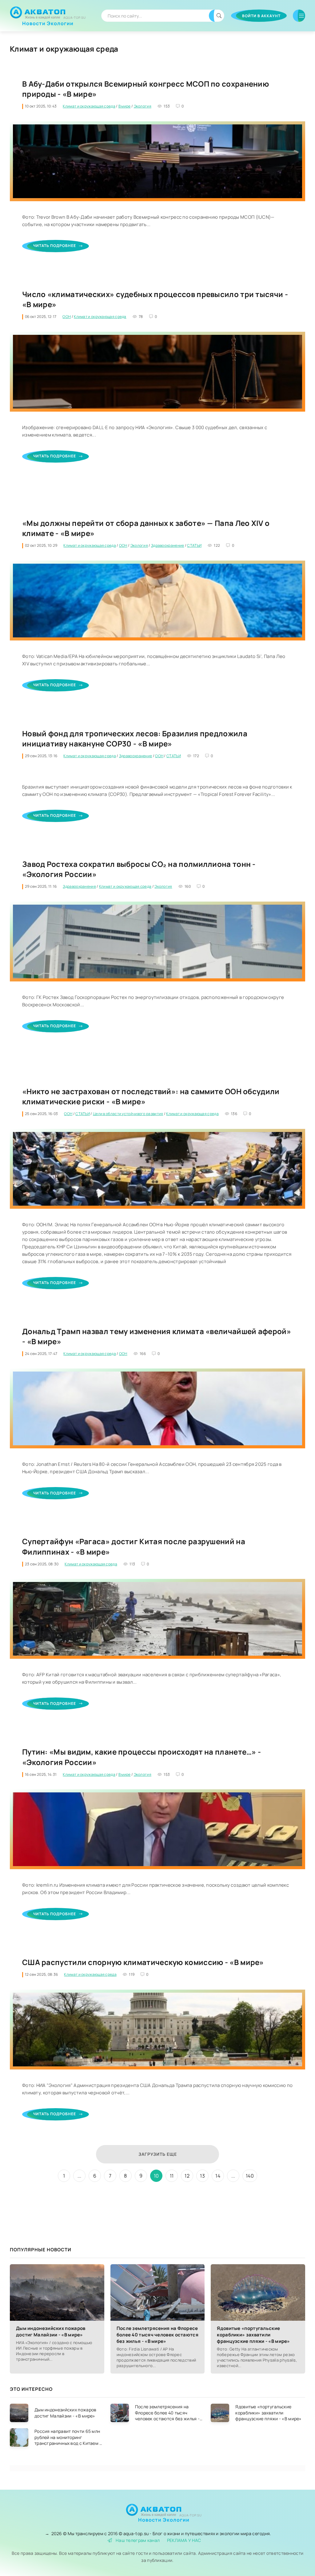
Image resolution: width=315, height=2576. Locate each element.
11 (172, 2176)
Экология (143, 106)
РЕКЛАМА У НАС (184, 2540)
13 (202, 2176)
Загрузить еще (158, 2154)
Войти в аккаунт (261, 16)
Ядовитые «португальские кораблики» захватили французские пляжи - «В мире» (253, 2335)
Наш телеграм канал (138, 2540)
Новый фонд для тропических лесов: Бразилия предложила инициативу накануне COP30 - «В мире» (135, 739)
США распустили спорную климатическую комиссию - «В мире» (143, 1962)
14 (218, 2176)
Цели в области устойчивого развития (128, 1114)
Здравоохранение (168, 545)
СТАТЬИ (194, 545)
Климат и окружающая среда (89, 106)
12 (187, 2176)
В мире (125, 106)
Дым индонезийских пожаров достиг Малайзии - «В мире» (51, 2331)
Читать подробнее (55, 246)
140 (250, 2176)
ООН (67, 317)
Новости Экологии (48, 21)
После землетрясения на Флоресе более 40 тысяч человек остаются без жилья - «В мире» (157, 2335)
